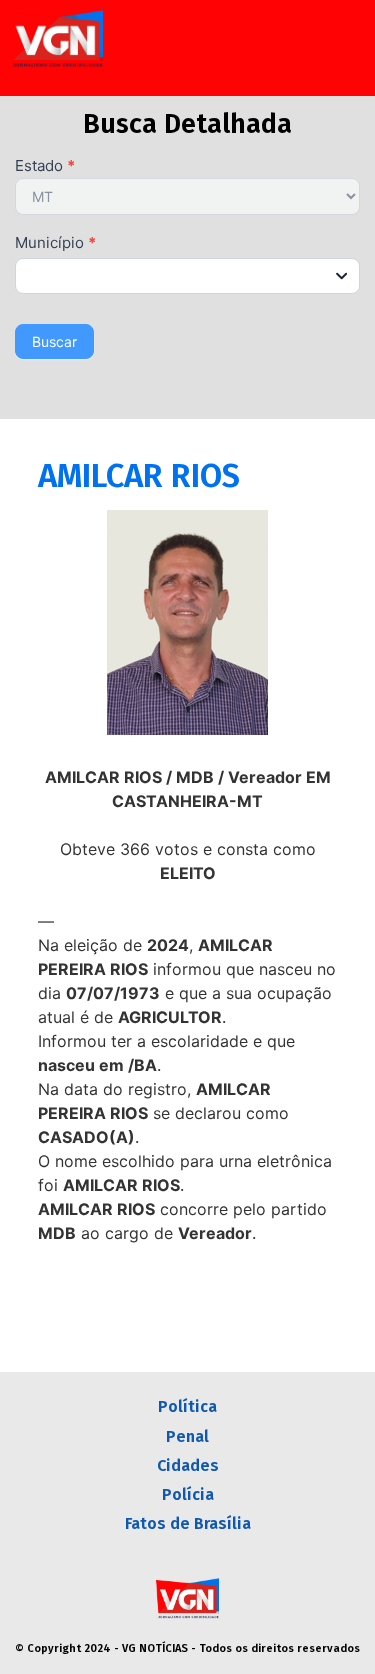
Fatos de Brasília (188, 1523)
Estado (45, 166)
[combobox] (187, 276)
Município (55, 243)
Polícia (188, 1494)
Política (187, 1406)
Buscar (54, 341)
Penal (187, 1436)
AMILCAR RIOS (139, 476)
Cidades (188, 1465)
